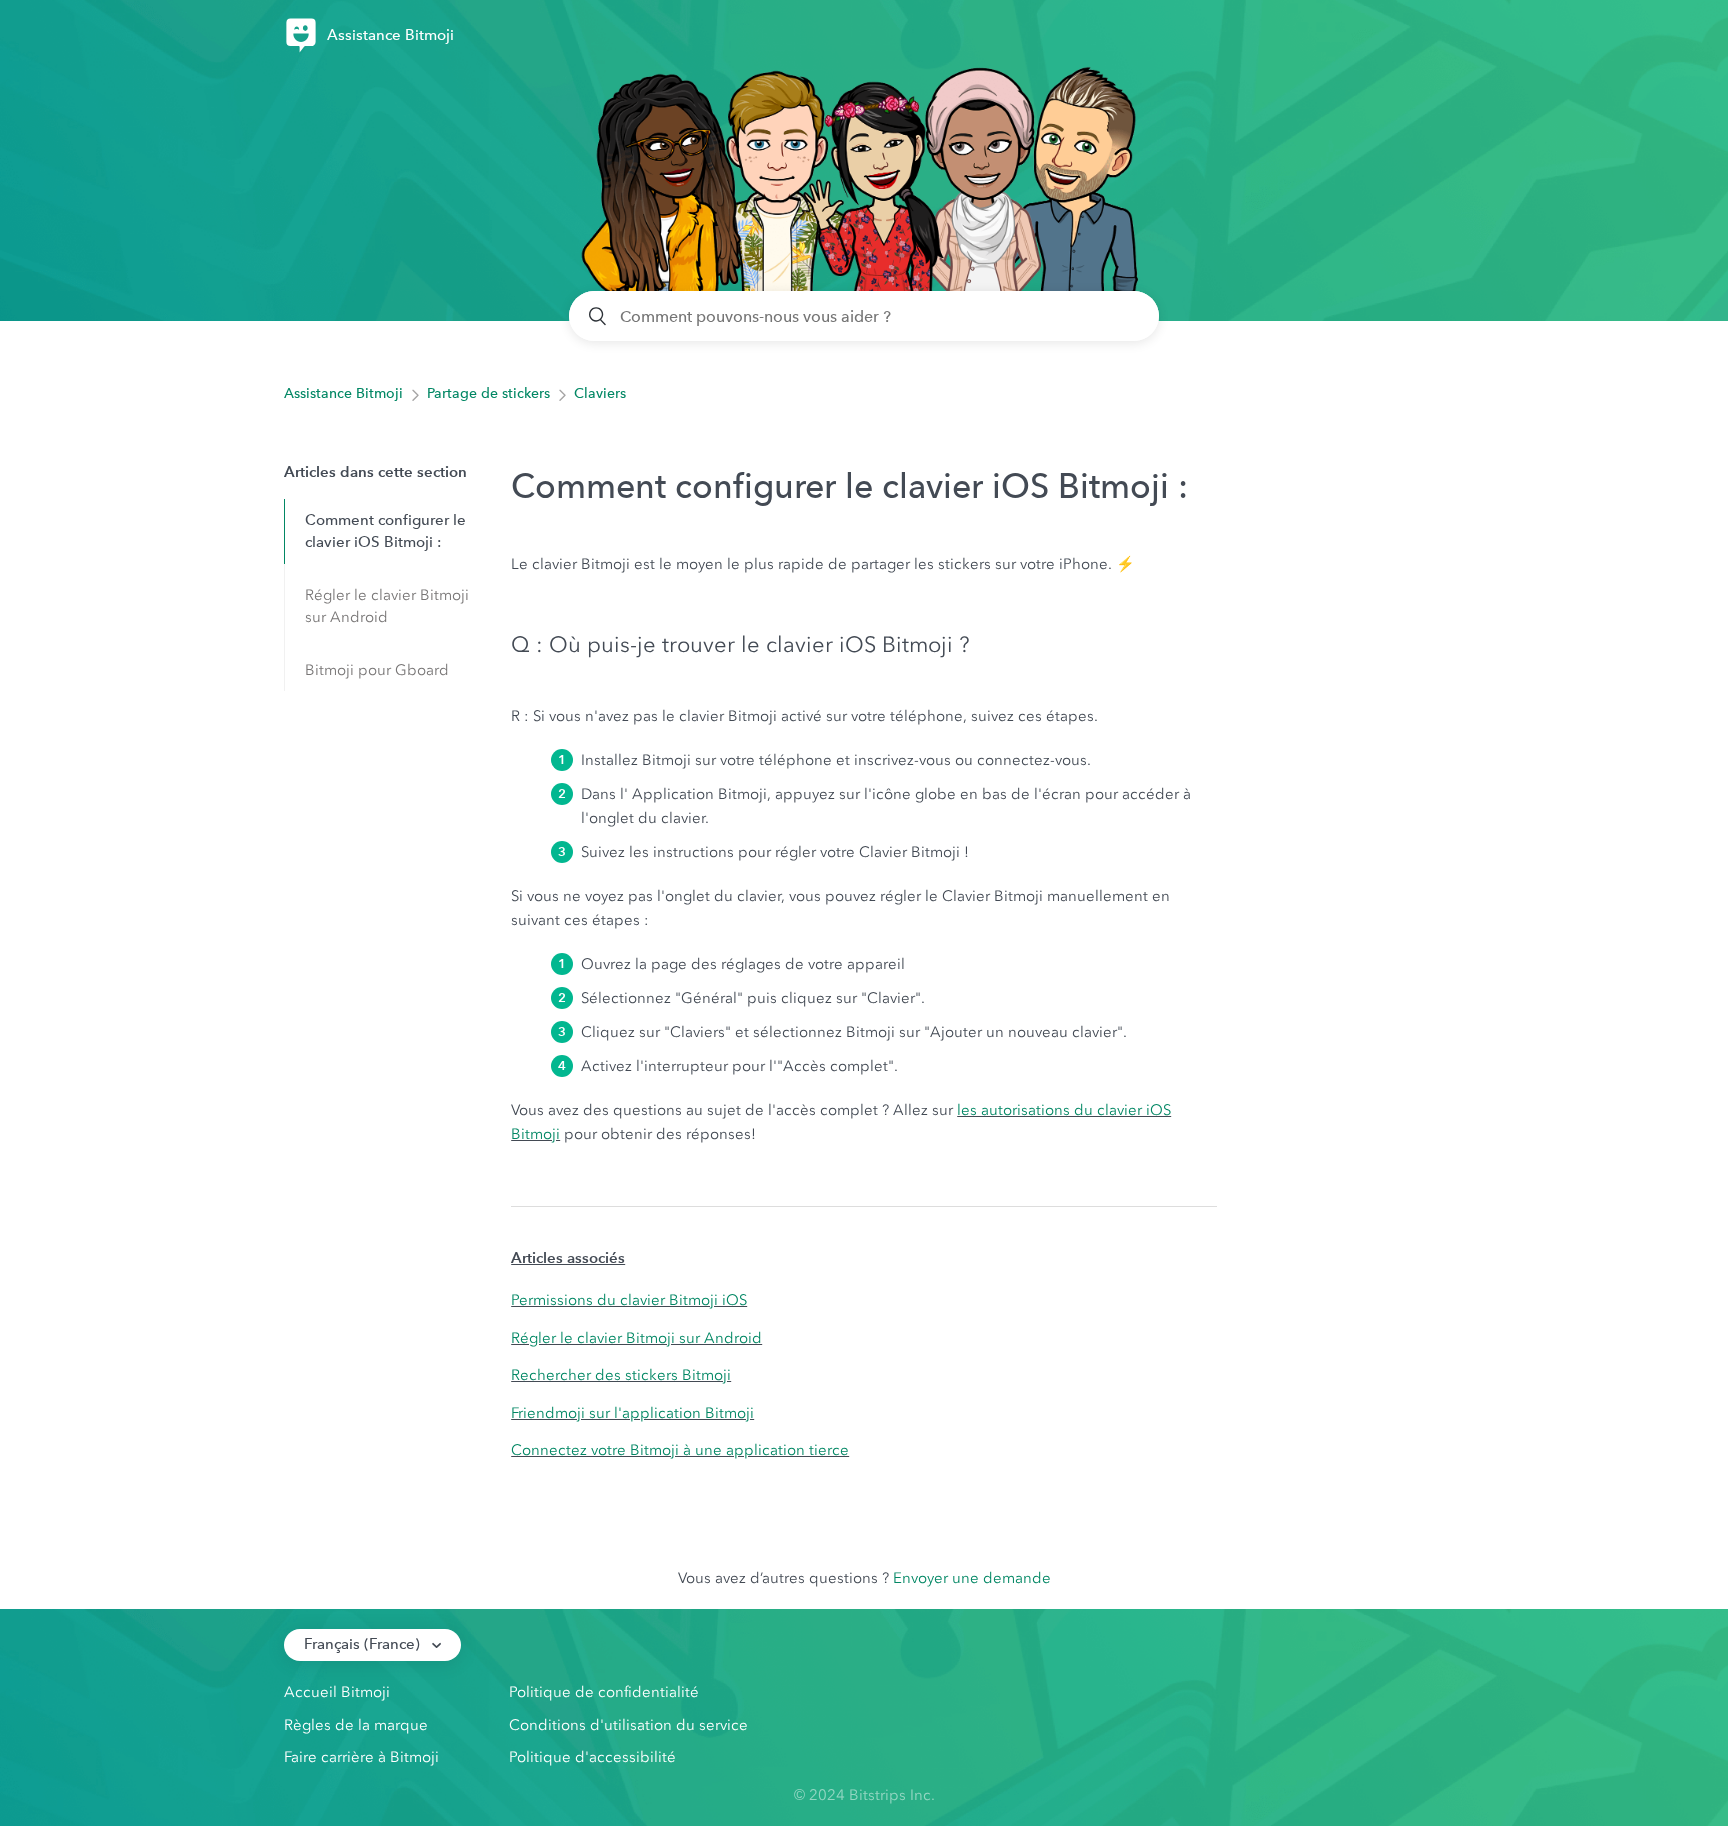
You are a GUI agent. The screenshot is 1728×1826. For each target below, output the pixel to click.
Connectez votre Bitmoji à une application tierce (680, 1450)
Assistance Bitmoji (343, 393)
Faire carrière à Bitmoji (361, 1757)
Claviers (600, 393)
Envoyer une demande (972, 1578)
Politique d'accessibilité (592, 1757)
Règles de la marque (356, 1725)
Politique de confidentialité (604, 1692)
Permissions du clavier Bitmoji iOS (629, 1300)
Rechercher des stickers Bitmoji (621, 1375)
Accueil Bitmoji (337, 1692)
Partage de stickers (488, 393)
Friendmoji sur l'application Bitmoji (632, 1413)
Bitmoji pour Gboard (377, 670)
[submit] (599, 316)
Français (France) (364, 1644)
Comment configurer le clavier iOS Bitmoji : (385, 531)
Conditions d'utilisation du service (628, 1725)
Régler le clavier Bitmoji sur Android (387, 606)
